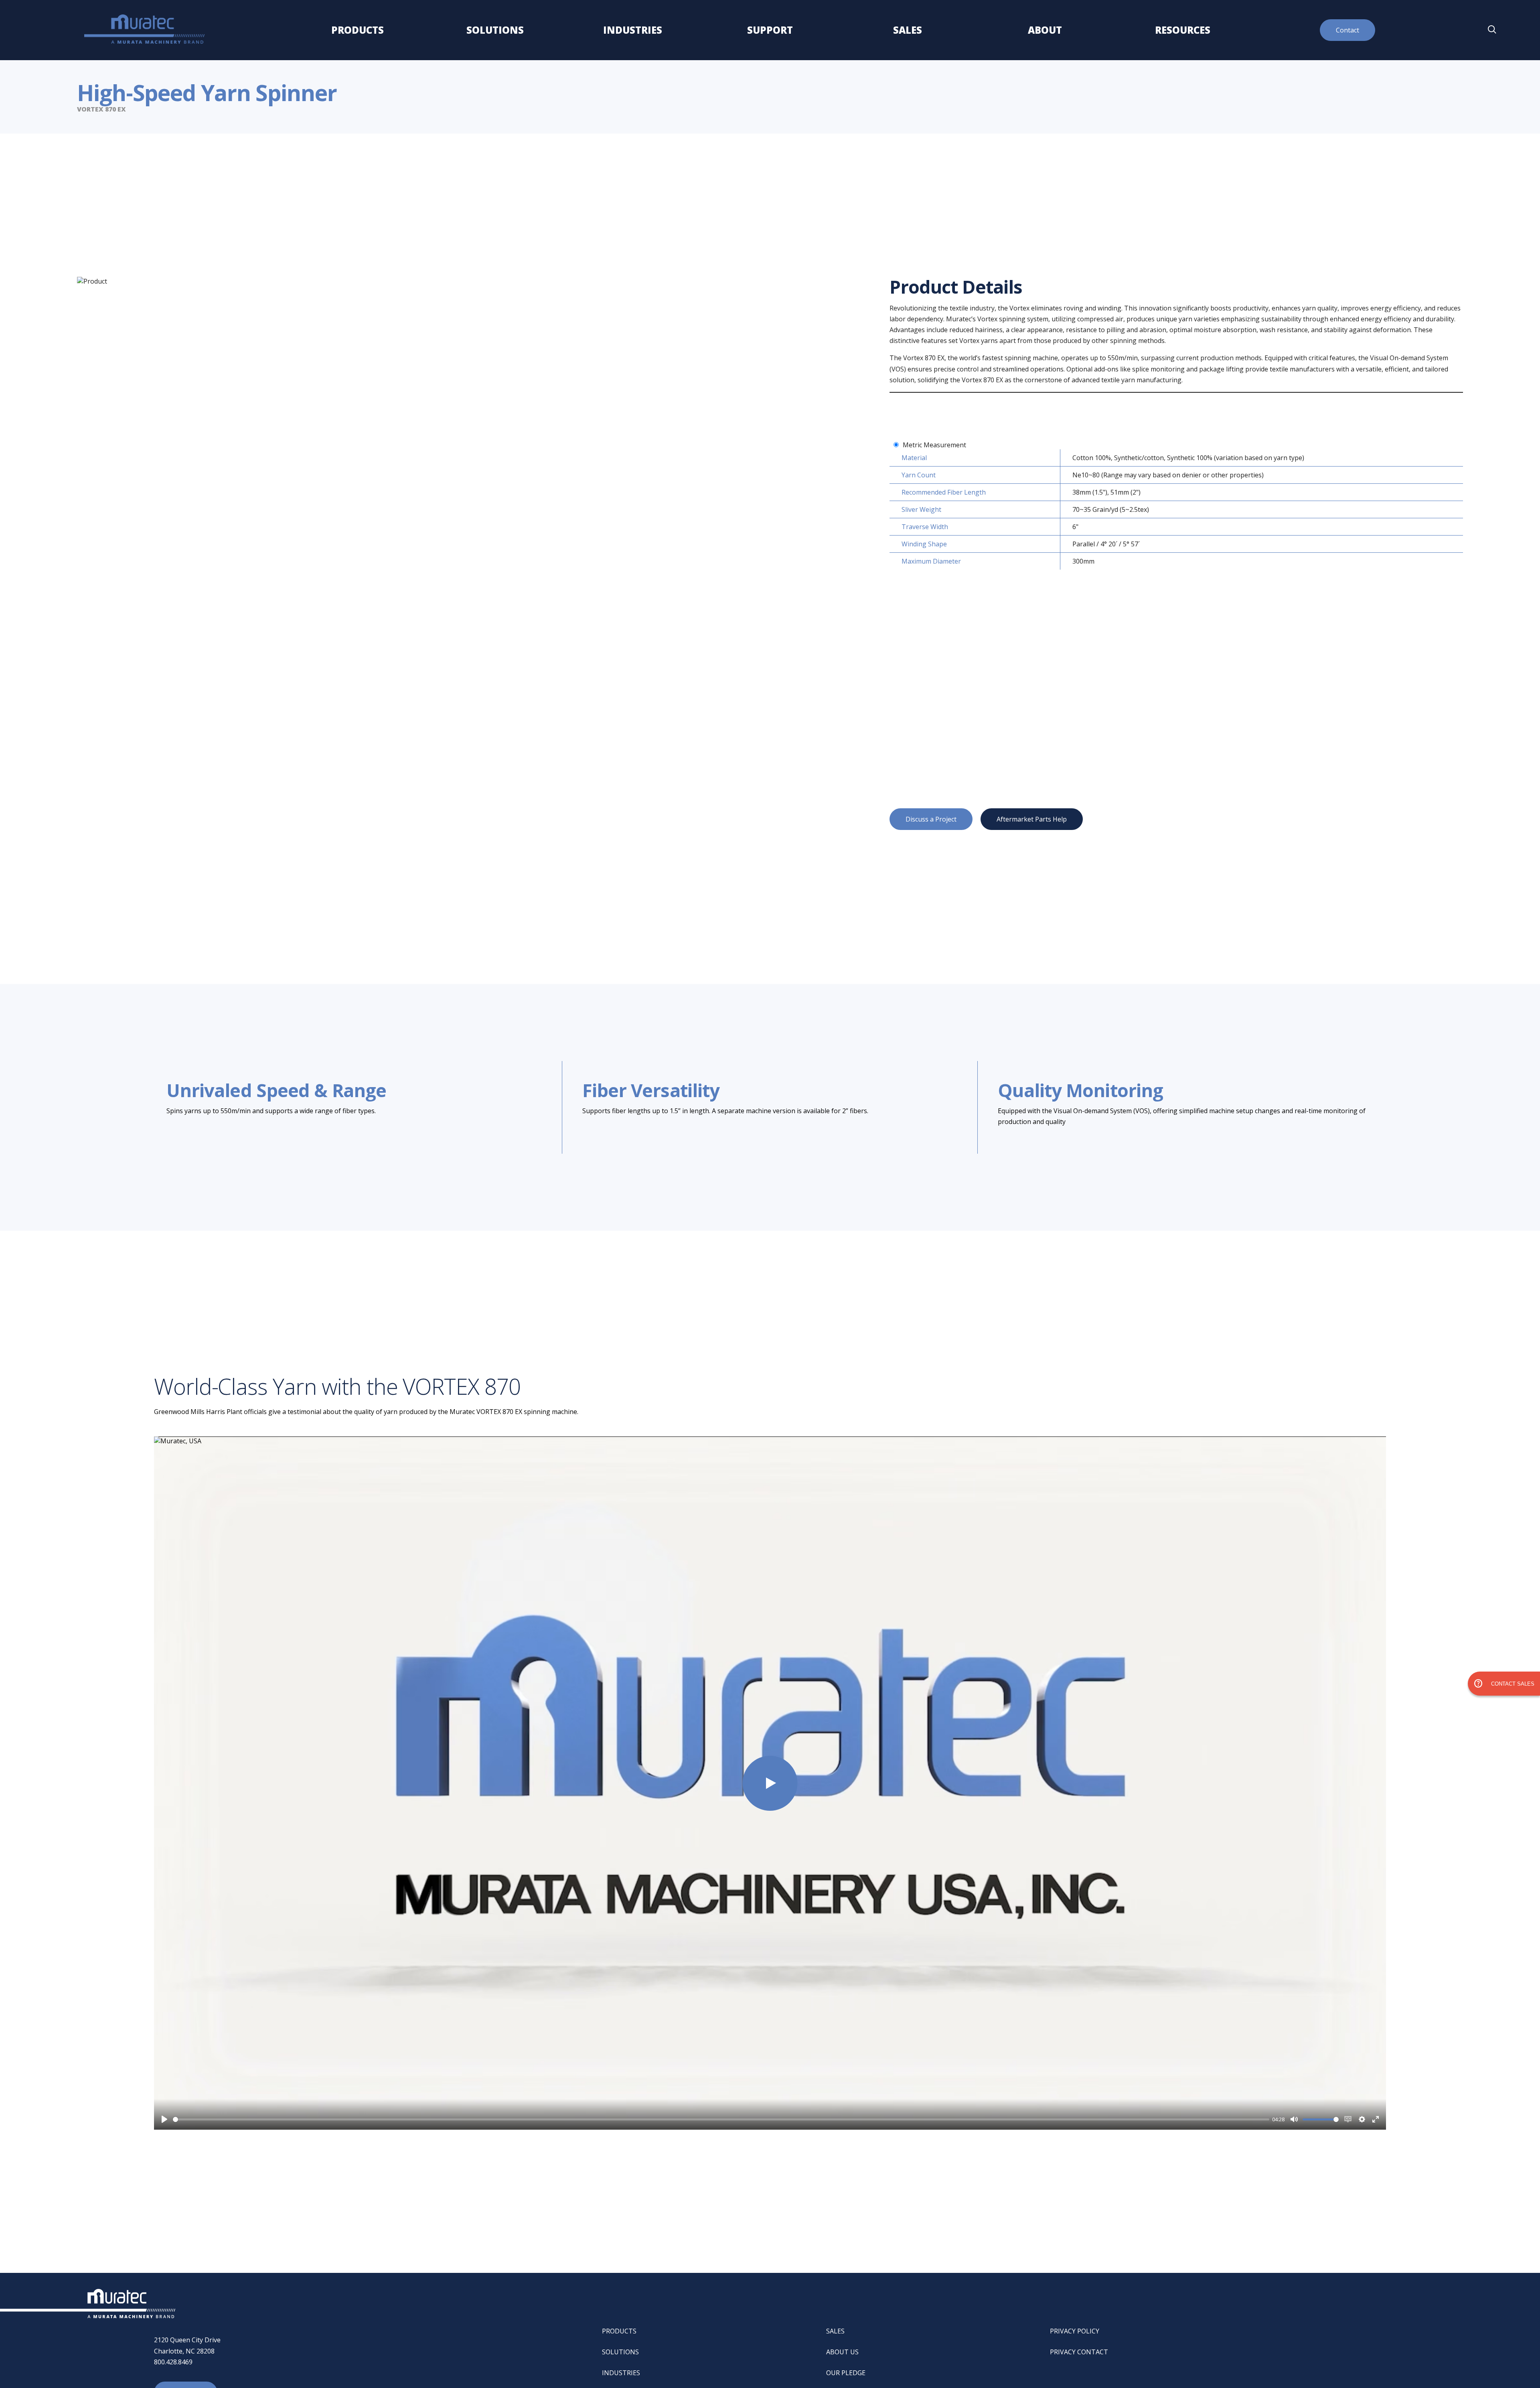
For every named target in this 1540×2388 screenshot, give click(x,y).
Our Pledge (846, 2373)
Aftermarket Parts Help (1032, 819)
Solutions (495, 30)
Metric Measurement (934, 445)
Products (357, 30)
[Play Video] (770, 1783)
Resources (1183, 30)
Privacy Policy (1075, 2331)
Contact (1347, 30)
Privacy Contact (1079, 2352)
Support (770, 30)
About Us (842, 2352)
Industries (632, 30)
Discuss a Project (931, 819)
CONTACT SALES (1504, 1684)
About (1045, 30)
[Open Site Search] (1492, 30)
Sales (908, 30)
